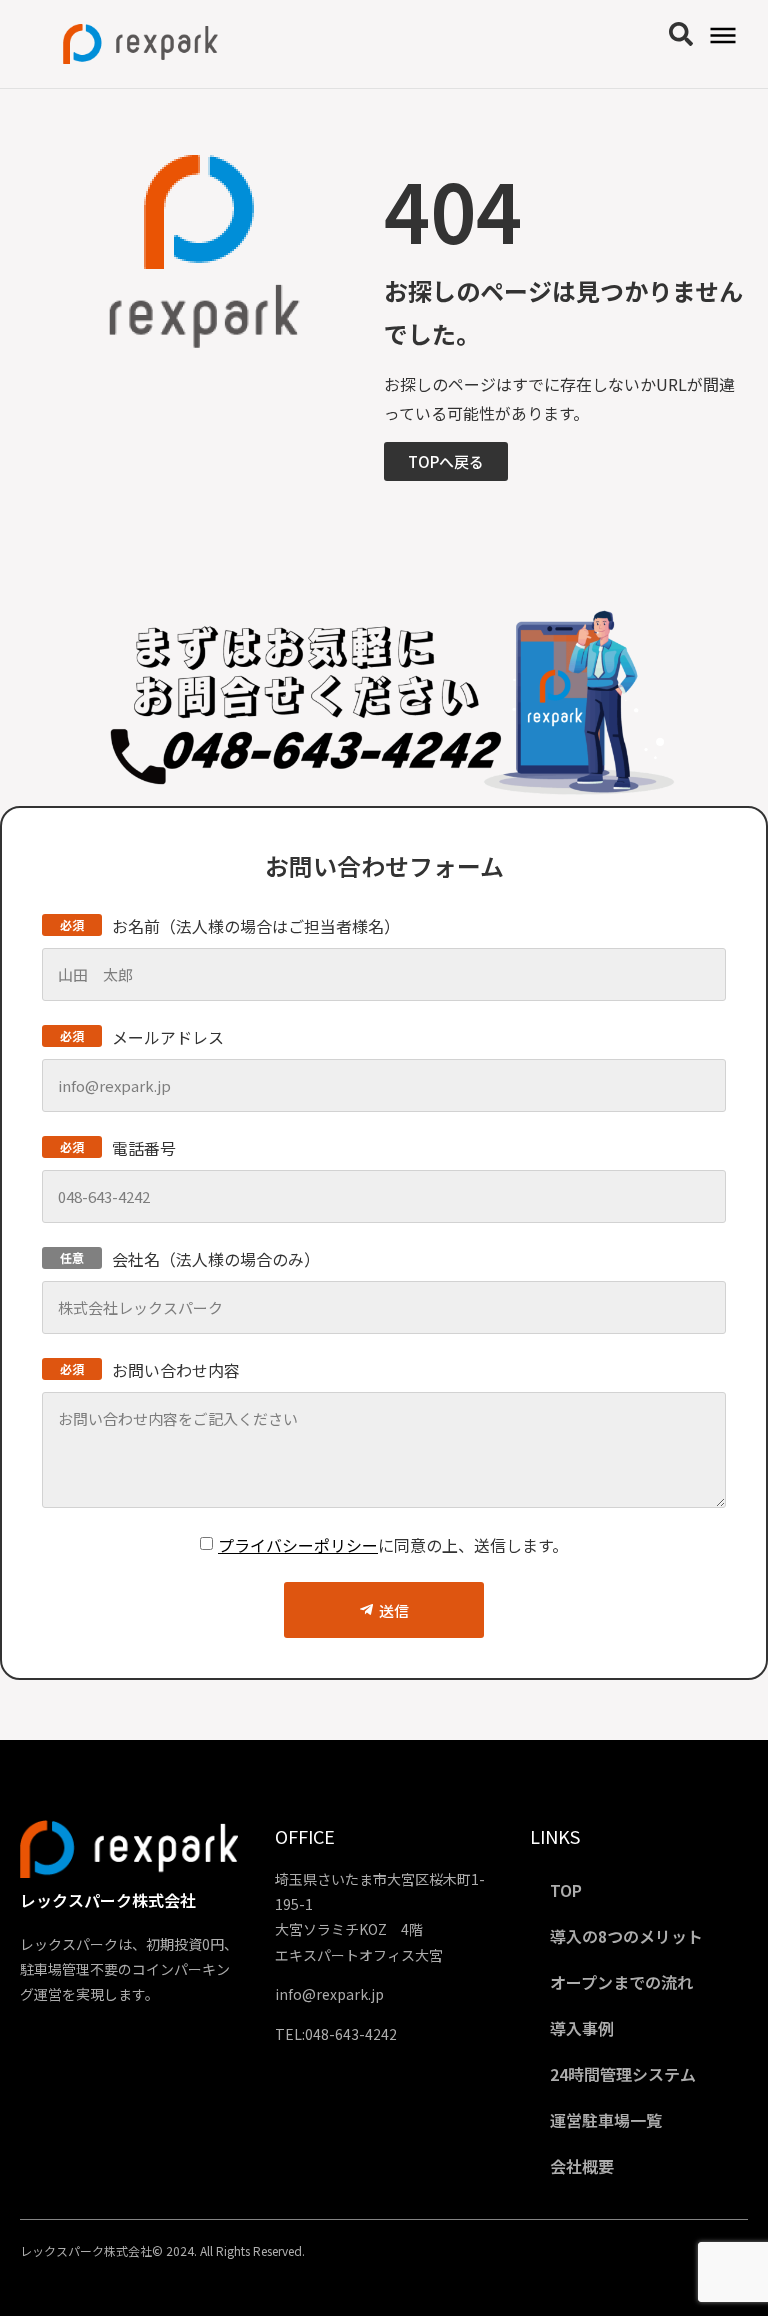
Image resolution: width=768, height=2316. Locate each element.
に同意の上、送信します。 (393, 1545)
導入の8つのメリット (626, 1936)
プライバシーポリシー (298, 1545)
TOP (566, 1890)
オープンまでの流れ (621, 1982)
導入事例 (582, 2028)
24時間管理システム (623, 2074)
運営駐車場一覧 (606, 2120)
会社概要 (582, 2166)
